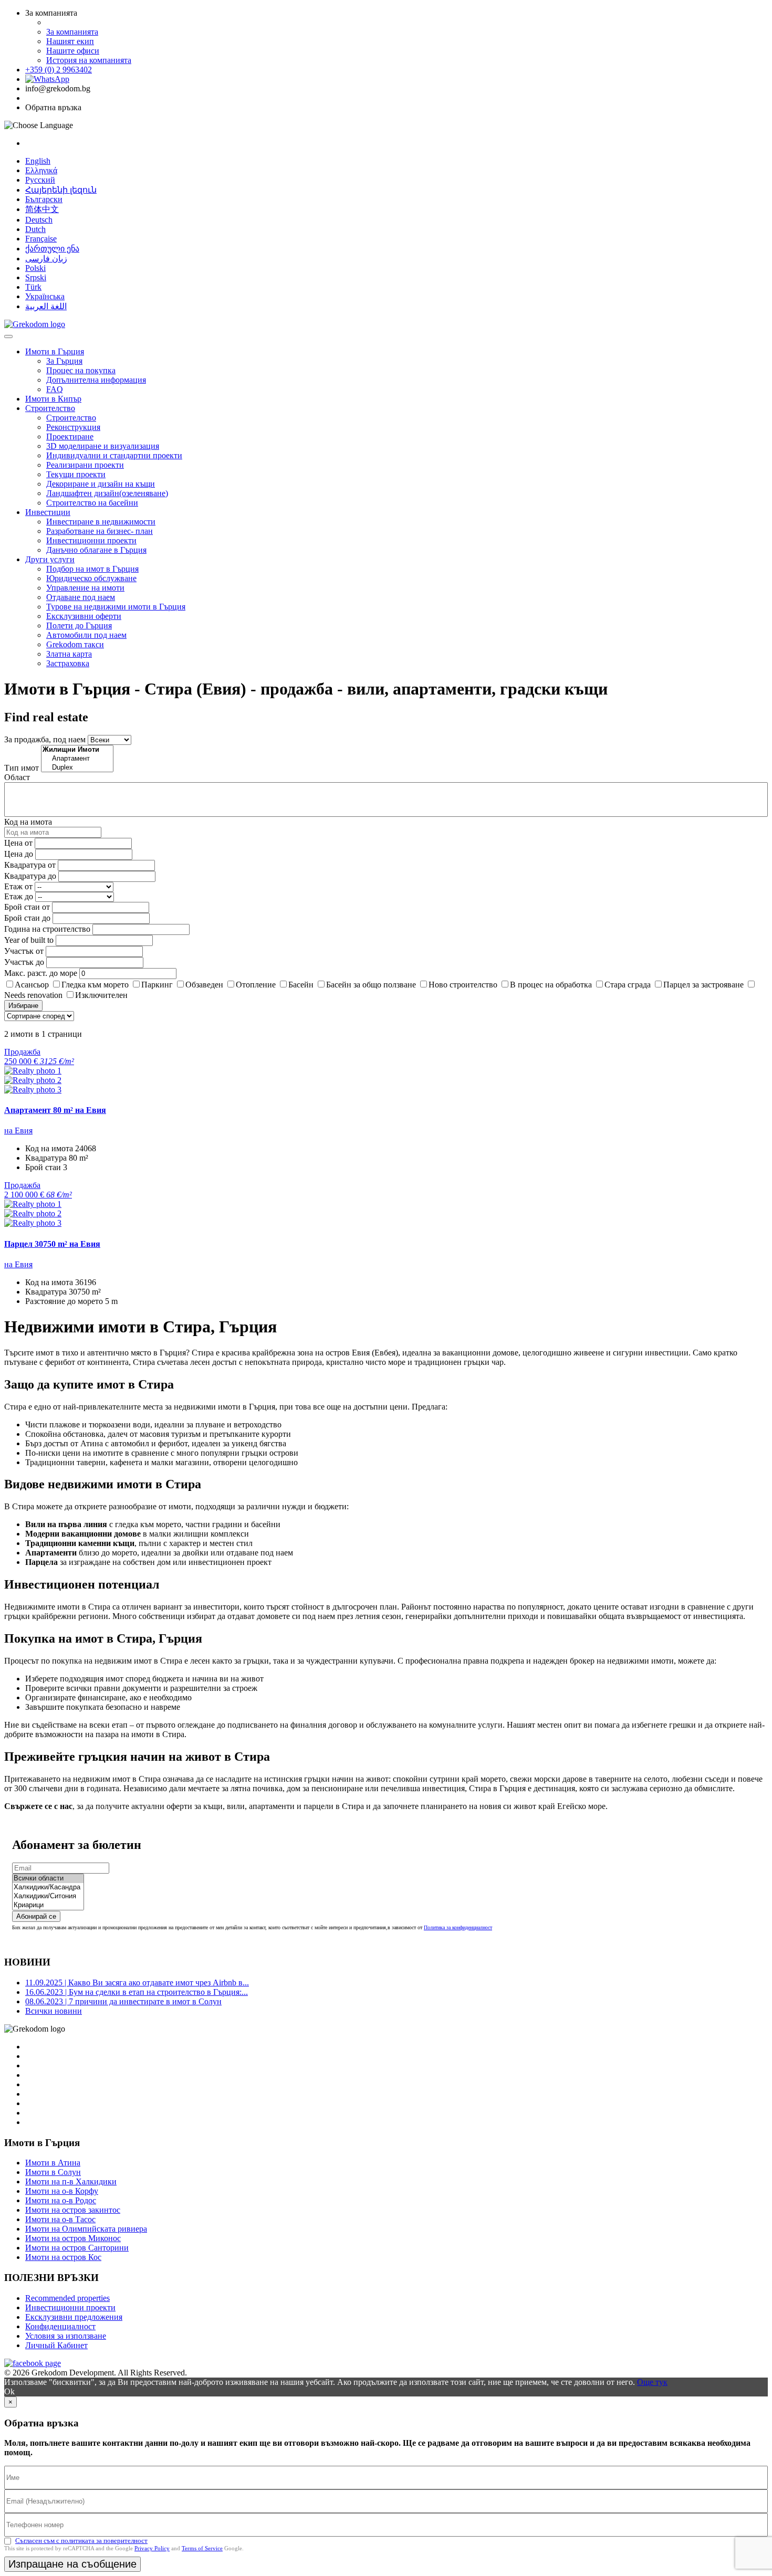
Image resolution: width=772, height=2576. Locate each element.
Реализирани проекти (85, 465)
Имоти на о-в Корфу (62, 2191)
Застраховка (68, 663)
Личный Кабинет (56, 2345)
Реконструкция (73, 427)
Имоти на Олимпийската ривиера (86, 2229)
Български (44, 199)
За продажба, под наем (45, 739)
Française (41, 239)
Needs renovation (33, 995)
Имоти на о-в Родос (61, 2200)
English (38, 161)
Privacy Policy (152, 2548)
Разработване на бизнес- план (100, 531)
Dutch (35, 229)
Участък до (24, 962)
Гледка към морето (95, 985)
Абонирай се (36, 1916)
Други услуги (50, 559)
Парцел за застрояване (703, 985)
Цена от (19, 843)
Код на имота (28, 822)
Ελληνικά (41, 170)
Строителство (50, 408)
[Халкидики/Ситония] (48, 1896)
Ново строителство (463, 985)
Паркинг (157, 985)
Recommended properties (67, 2298)
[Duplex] (77, 768)
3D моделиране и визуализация (103, 446)
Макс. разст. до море (41, 973)
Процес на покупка (81, 370)
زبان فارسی (46, 259)
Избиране (23, 1006)
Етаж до (19, 896)
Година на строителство (47, 929)
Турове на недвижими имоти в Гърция (116, 607)
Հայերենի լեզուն (61, 190)
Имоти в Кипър (53, 399)
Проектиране (70, 437)
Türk (33, 287)
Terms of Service (202, 2548)
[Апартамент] (77, 759)
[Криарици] (48, 1905)
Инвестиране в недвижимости (101, 522)
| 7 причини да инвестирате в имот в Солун (123, 2001)
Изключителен (101, 995)
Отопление (256, 985)
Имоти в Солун (53, 2172)
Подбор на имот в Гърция (92, 569)
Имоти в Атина (53, 2163)
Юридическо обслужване (91, 578)
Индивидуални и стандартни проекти (114, 455)
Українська (45, 296)
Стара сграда (628, 985)
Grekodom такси (75, 644)
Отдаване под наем (81, 597)
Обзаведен (204, 985)
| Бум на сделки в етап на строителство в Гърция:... (137, 1992)
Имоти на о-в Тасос (60, 2219)
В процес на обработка (551, 985)
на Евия (18, 1131)
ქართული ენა (52, 249)
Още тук (652, 2382)
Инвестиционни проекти (91, 540)
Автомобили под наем (86, 635)
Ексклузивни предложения (74, 2317)
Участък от (24, 951)
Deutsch (39, 220)
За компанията (72, 32)
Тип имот (22, 768)
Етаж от (18, 886)
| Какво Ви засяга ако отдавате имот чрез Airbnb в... (137, 1983)
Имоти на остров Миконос (73, 2238)
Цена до (19, 854)
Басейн (301, 985)
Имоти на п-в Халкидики (71, 2181)
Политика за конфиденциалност (458, 1927)
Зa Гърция (64, 361)
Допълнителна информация (96, 380)
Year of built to (29, 940)
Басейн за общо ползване (371, 985)
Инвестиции (48, 512)
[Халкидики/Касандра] (48, 1888)
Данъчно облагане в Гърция (96, 550)
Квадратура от (30, 865)
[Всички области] (48, 1879)
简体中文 (42, 209)
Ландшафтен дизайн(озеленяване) (107, 493)
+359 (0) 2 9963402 (59, 70)
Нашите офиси (73, 51)
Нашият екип (70, 41)
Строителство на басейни (92, 503)
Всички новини (54, 2011)
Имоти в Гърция (55, 351)
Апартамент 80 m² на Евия (55, 1110)
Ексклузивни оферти (84, 616)
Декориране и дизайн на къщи (101, 484)
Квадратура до (30, 876)
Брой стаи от (27, 907)
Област (17, 777)
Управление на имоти (85, 588)
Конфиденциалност (60, 2326)
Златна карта (69, 654)
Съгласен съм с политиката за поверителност (81, 2541)
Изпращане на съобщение (72, 2564)
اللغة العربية (46, 306)
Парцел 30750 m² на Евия (52, 1244)
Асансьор (32, 985)
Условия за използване (66, 2336)
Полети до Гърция (79, 625)
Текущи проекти (76, 474)
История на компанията (89, 60)
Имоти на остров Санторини (77, 2248)
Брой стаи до (27, 918)
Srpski (36, 277)
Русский (40, 180)
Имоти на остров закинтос (73, 2210)
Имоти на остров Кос (63, 2257)
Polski (35, 268)
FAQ (55, 389)
